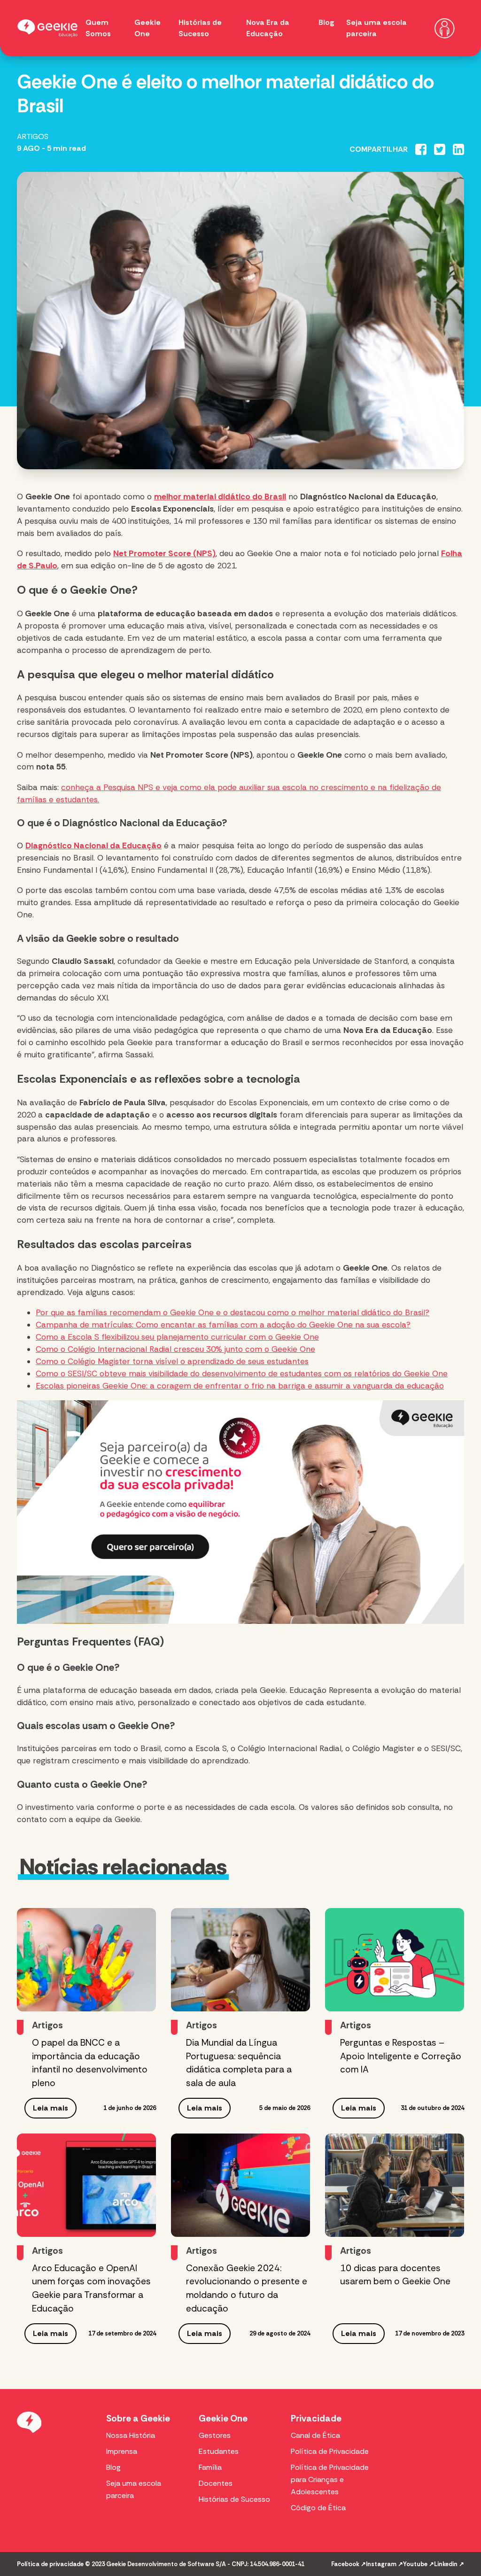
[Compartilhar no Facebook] (421, 149)
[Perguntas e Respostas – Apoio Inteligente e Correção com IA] (395, 1960)
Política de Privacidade (330, 2451)
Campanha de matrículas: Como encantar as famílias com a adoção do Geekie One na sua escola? (223, 1325)
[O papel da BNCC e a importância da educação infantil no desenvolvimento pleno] (86, 1960)
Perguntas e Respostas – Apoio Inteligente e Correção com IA (401, 2056)
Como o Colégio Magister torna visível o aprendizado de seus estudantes (172, 1361)
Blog (326, 22)
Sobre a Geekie (138, 2418)
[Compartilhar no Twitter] (440, 149)
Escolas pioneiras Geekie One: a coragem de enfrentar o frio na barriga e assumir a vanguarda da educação (240, 1386)
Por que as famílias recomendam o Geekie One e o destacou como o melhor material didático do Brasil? (233, 1312)
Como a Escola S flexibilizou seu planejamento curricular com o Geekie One (177, 1337)
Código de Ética (318, 2508)
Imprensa (122, 2451)
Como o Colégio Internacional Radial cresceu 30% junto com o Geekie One (175, 1349)
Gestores (215, 2435)
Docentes (216, 2483)
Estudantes (219, 2451)
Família (210, 2467)
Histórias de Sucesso (234, 2499)
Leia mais (50, 2108)
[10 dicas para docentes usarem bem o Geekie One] (395, 2185)
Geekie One (223, 2418)
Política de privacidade (50, 2564)
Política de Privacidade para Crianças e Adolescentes (330, 2479)
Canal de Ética (315, 2435)
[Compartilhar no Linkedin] (458, 149)
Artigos (33, 136)
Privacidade (316, 2418)
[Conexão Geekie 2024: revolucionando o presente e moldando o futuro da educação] (240, 2185)
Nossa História (131, 2435)
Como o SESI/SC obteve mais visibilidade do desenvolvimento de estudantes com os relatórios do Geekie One (242, 1373)
